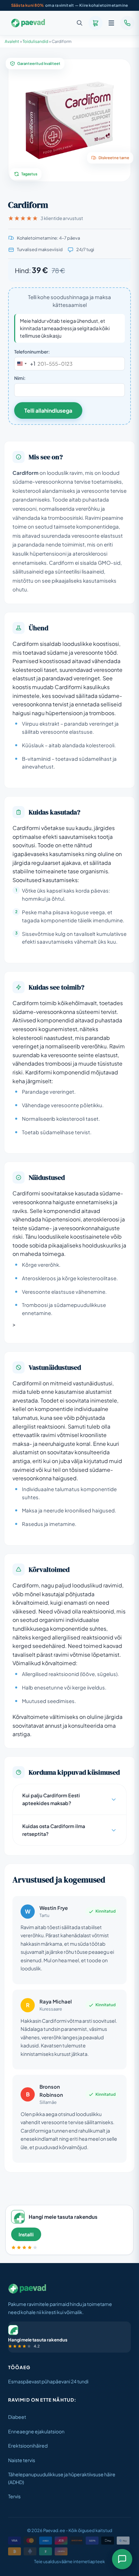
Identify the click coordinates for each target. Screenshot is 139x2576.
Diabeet (17, 2417)
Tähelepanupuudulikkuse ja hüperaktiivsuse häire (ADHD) (62, 2478)
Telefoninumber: (32, 352)
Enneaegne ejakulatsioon (36, 2431)
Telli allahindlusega (48, 410)
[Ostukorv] (95, 23)
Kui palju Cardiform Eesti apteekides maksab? (51, 1799)
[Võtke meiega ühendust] (127, 23)
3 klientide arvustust (62, 218)
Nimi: (20, 378)
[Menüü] (111, 23)
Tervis (14, 2496)
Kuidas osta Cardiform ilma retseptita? (54, 1830)
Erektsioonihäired (28, 2446)
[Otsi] (80, 23)
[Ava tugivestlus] (122, 2559)
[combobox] (25, 364)
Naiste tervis (22, 2460)
